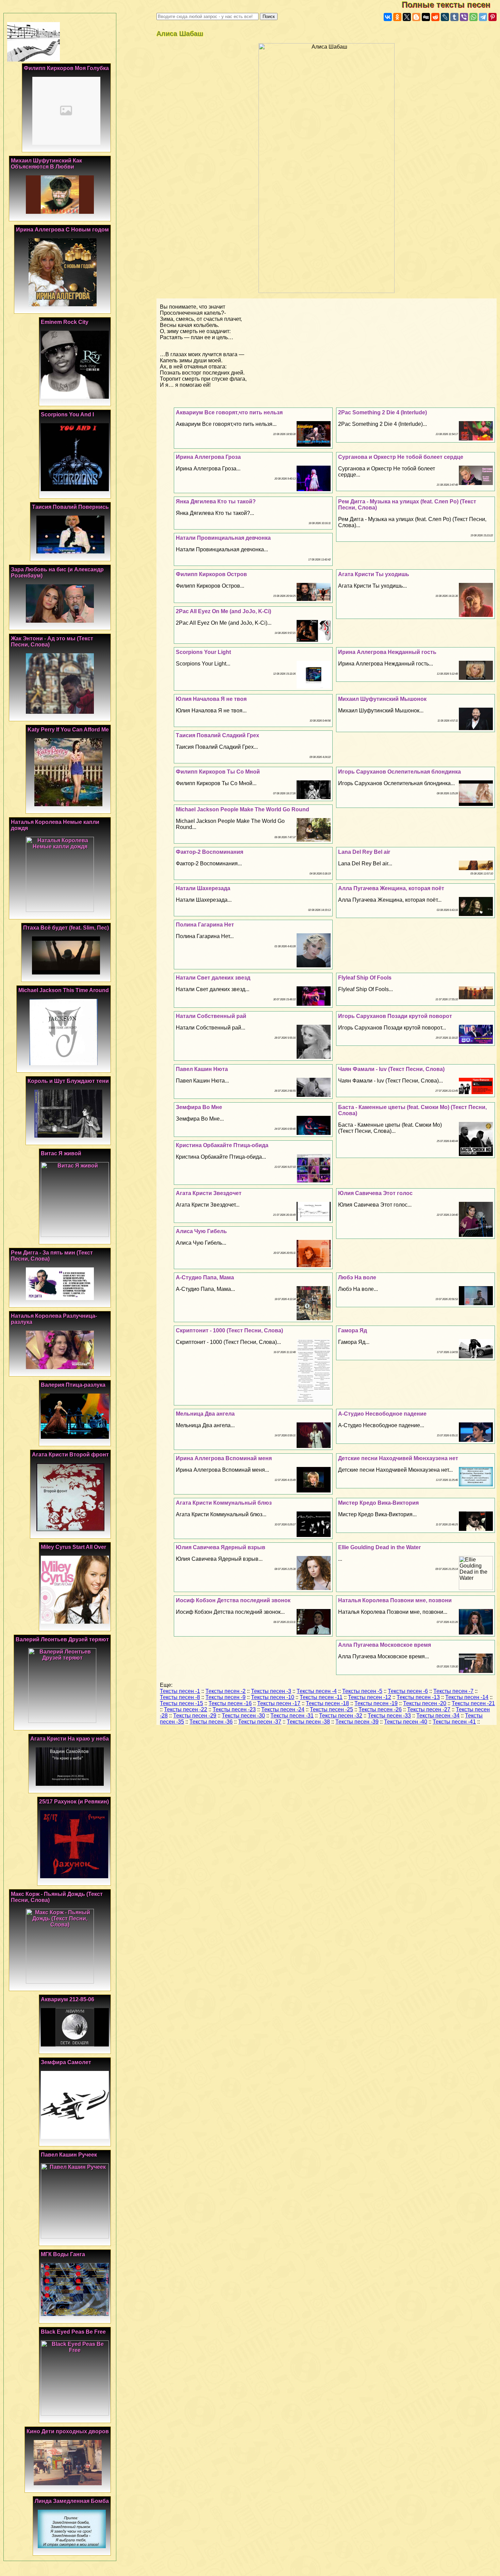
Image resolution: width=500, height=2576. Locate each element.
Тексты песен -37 (260, 1722)
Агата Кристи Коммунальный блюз (224, 1503)
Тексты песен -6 (408, 1691)
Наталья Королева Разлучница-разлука (54, 1319)
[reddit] (435, 17)
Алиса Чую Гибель (201, 1231)
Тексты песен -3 (271, 1691)
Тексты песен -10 (273, 1697)
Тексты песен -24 (283, 1709)
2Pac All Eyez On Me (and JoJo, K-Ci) (223, 611)
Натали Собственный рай (211, 1016)
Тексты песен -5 (362, 1691)
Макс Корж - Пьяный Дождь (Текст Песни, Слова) (57, 1897)
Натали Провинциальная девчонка (223, 538)
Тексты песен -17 (279, 1703)
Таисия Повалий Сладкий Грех (218, 735)
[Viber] (464, 17)
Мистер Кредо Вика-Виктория (378, 1503)
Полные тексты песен (451, 5)
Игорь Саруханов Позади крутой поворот (395, 1016)
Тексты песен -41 (454, 1722)
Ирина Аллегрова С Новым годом (62, 230)
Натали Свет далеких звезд (213, 978)
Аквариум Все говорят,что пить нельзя (229, 412)
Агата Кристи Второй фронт (70, 1455)
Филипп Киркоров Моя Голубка (66, 68)
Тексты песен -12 (370, 1697)
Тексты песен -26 (380, 1709)
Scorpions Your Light (203, 652)
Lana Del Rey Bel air (364, 852)
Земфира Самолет (66, 2062)
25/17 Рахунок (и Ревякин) (74, 1802)
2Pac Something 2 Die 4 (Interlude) (382, 412)
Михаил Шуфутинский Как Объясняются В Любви (46, 164)
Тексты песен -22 (186, 1709)
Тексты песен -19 (376, 1703)
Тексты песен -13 (418, 1697)
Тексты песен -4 (317, 1691)
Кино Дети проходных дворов (68, 2431)
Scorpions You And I (67, 414)
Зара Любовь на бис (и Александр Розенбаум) (57, 573)
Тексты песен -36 (211, 1722)
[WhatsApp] (473, 17)
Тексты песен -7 (453, 1691)
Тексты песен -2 (226, 1691)
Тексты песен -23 (234, 1709)
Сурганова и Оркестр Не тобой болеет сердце (401, 457)
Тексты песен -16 (230, 1703)
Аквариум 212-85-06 (68, 1999)
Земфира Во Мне (199, 1107)
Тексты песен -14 (467, 1697)
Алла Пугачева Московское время (385, 1645)
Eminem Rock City (65, 322)
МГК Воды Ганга (63, 2254)
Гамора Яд (353, 1330)
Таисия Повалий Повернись (70, 507)
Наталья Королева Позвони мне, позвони (395, 1600)
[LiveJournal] (445, 17)
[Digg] (426, 17)
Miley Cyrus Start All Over (73, 1547)
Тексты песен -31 (292, 1716)
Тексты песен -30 (243, 1716)
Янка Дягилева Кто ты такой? (216, 502)
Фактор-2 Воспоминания (210, 852)
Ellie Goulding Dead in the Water (379, 1547)
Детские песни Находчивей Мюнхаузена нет (398, 1458)
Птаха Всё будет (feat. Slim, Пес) (66, 928)
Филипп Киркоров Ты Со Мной (218, 772)
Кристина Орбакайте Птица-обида (222, 1145)
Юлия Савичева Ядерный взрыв (221, 1547)
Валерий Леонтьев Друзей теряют (62, 1639)
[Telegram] (483, 17)
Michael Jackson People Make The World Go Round (243, 809)
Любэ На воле (357, 1277)
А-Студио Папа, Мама (205, 1277)
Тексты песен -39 (357, 1722)
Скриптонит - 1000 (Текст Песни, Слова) (229, 1330)
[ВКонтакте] (388, 17)
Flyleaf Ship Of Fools (365, 978)
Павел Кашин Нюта (202, 1069)
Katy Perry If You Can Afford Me (68, 730)
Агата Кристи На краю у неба (70, 1739)
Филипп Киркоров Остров (211, 574)
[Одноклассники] (397, 17)
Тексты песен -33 (389, 1716)
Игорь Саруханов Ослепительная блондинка (399, 772)
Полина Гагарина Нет (205, 925)
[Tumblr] (454, 17)
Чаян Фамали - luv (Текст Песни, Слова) (391, 1069)
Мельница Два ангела (205, 1414)
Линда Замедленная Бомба (72, 2501)
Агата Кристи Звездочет (209, 1193)
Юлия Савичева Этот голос (375, 1193)
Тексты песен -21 (473, 1703)
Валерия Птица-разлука (73, 1385)
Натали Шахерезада (203, 888)
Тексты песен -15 (181, 1703)
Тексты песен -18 (327, 1703)
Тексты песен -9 (226, 1697)
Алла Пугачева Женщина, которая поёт (391, 888)
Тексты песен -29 (195, 1716)
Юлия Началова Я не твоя (211, 699)
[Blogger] (416, 17)
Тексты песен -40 (406, 1722)
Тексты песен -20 (425, 1703)
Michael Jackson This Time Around (64, 990)
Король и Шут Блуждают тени (68, 1081)
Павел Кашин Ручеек (69, 2155)
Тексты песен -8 (180, 1697)
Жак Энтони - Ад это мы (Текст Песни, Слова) (52, 642)
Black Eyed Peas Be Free (73, 2332)
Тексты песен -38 (308, 1722)
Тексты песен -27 (429, 1709)
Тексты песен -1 (180, 1691)
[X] (407, 17)
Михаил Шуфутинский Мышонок (382, 699)
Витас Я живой (61, 1153)
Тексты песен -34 (438, 1716)
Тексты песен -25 (331, 1709)
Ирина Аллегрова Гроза (208, 457)
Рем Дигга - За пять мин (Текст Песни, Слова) (52, 1256)
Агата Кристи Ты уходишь (374, 574)
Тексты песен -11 (321, 1697)
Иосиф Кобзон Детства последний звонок (233, 1600)
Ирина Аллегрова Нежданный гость (387, 652)
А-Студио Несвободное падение (382, 1414)
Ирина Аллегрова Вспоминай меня (224, 1458)
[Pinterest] (493, 17)
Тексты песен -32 (341, 1716)
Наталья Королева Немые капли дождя (55, 825)
